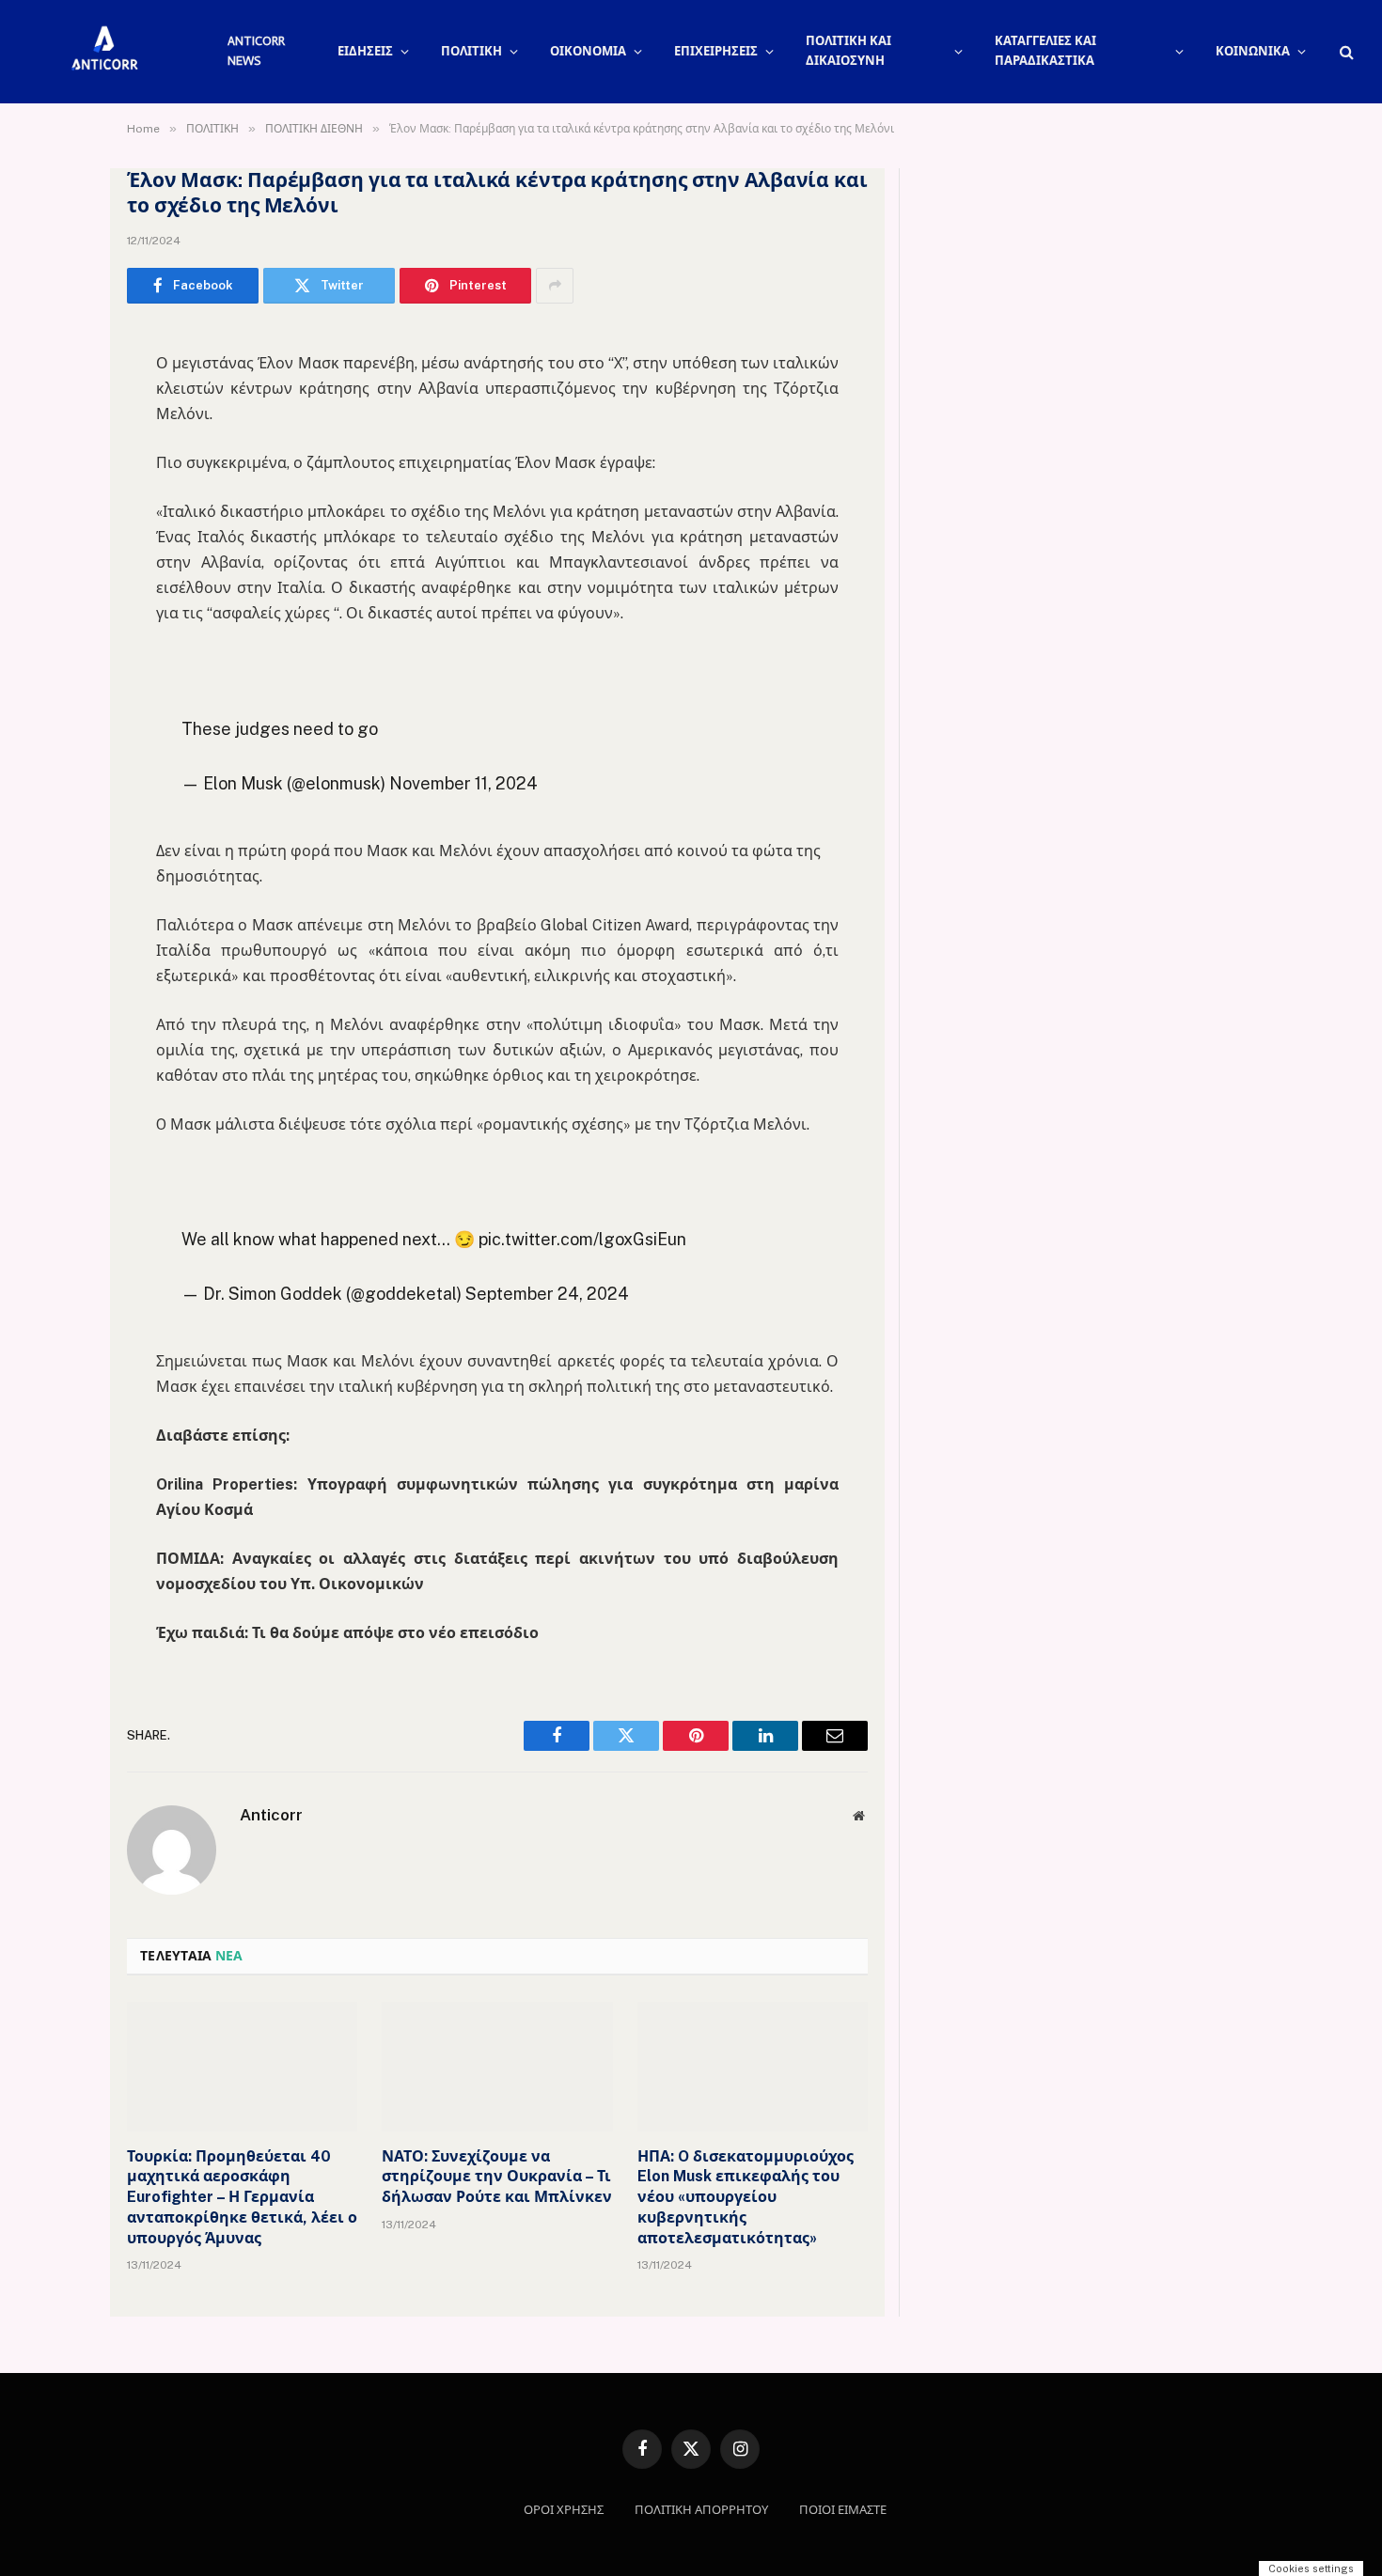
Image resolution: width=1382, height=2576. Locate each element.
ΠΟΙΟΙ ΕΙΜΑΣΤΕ (843, 2510)
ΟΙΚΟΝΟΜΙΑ (588, 51)
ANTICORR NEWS (256, 51)
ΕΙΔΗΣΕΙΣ (365, 51)
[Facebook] (61, 389)
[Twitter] (61, 437)
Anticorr (271, 1815)
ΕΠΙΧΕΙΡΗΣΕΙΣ (716, 51)
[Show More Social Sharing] (555, 286)
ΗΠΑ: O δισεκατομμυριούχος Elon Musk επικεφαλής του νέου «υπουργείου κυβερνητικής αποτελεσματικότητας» (746, 2197)
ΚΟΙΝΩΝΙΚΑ (1253, 51)
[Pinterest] (61, 533)
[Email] (61, 581)
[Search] (1345, 52)
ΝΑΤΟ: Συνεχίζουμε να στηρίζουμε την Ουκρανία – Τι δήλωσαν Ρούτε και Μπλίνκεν (497, 2177)
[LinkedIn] (61, 485)
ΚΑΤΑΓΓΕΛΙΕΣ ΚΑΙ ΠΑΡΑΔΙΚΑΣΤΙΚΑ (1045, 51)
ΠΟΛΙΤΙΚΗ (471, 51)
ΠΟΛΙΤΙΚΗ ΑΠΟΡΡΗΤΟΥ (701, 2510)
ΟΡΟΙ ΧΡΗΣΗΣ (564, 2510)
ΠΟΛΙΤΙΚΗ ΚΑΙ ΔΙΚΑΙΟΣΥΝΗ (848, 51)
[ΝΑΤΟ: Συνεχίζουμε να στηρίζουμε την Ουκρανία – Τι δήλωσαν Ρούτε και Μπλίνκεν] (497, 2067)
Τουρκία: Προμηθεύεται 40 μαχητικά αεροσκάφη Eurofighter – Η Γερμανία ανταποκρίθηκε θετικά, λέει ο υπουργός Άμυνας (242, 2197)
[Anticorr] (103, 52)
